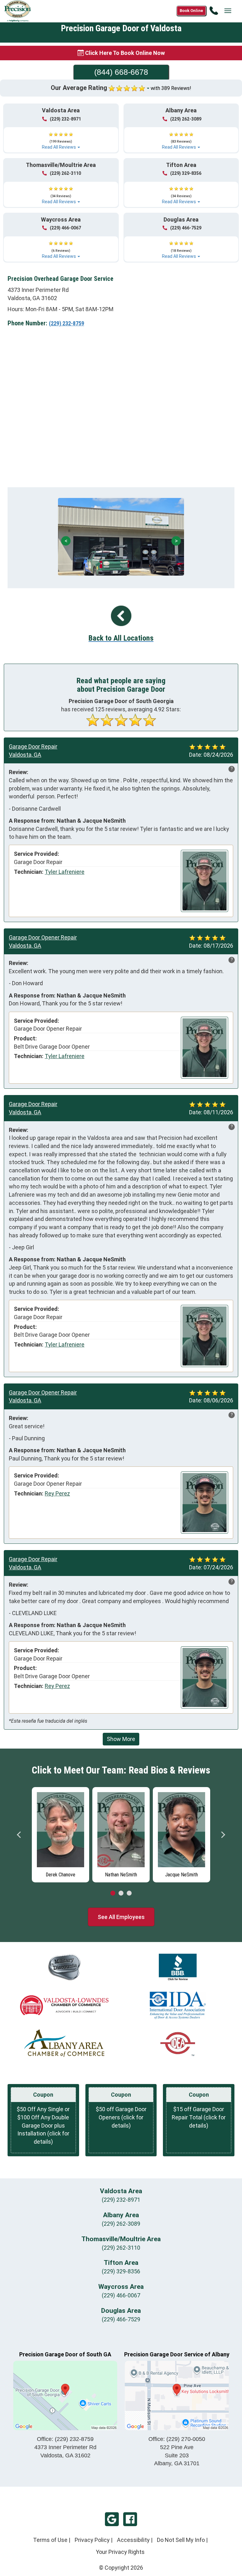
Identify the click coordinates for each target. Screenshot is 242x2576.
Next (223, 1835)
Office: (65, 2439)
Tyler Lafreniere (65, 872)
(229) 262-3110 (65, 173)
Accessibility (133, 2540)
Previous (19, 1835)
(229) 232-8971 (65, 119)
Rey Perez (57, 1493)
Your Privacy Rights (120, 2552)
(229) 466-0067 (65, 228)
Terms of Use (50, 2540)
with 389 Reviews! (171, 88)
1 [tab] (113, 1893)
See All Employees (121, 1917)
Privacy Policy (92, 2540)
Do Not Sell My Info (181, 2540)
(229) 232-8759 (66, 323)
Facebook (130, 2519)
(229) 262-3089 (186, 119)
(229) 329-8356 (186, 173)
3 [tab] (129, 1893)
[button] (61, 138)
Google (112, 2519)
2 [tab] (121, 1893)
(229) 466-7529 (186, 228)
